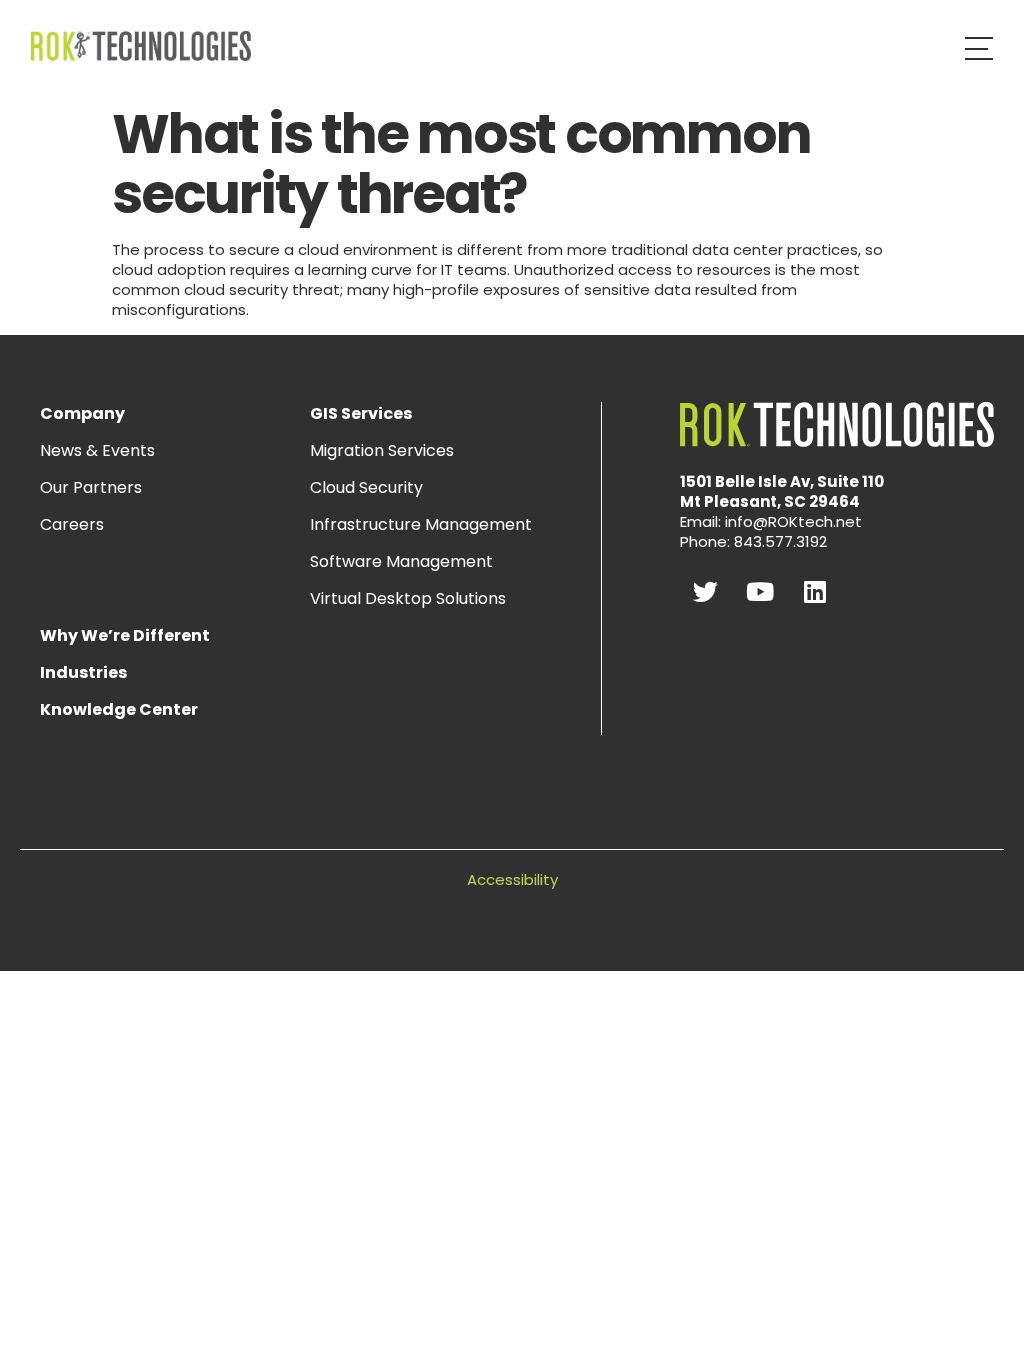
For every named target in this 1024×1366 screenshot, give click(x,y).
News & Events (97, 450)
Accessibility (512, 879)
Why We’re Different (125, 635)
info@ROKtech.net (793, 521)
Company (82, 413)
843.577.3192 (780, 541)
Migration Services (382, 450)
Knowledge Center (119, 709)
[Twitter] (705, 591)
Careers (72, 524)
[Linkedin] (815, 591)
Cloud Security (366, 487)
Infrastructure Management (421, 524)
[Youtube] (760, 591)
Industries (83, 672)
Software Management (401, 561)
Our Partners (91, 487)
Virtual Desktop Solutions (408, 598)
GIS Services (361, 413)
